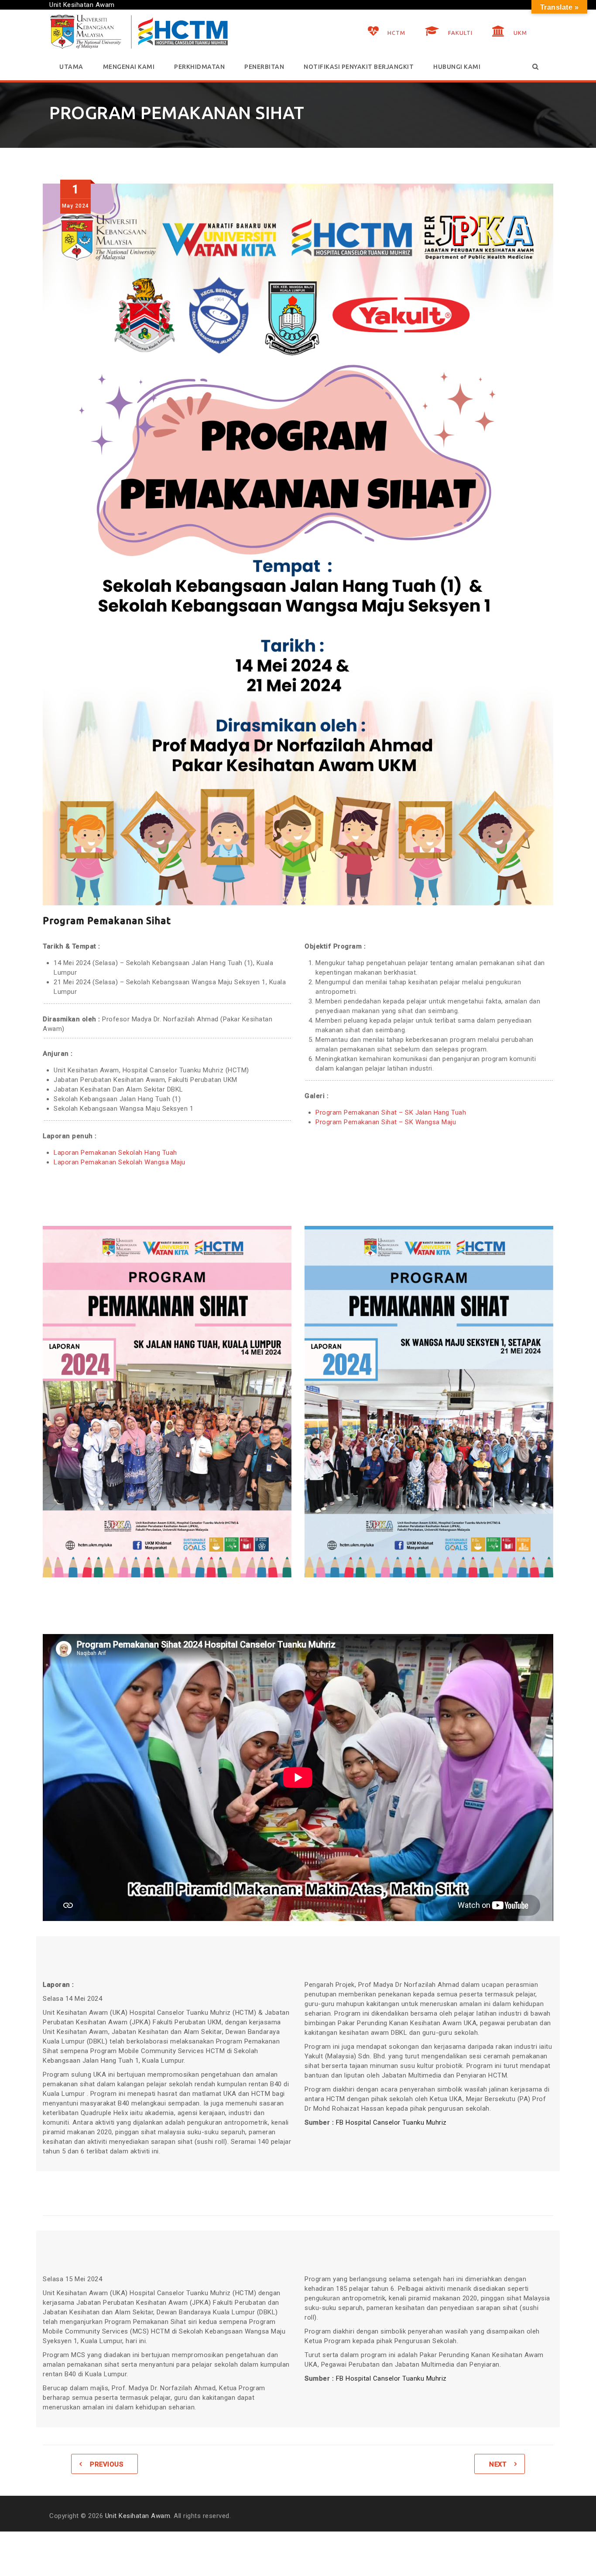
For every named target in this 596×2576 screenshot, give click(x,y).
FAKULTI (460, 33)
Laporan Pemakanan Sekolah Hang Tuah (115, 1153)
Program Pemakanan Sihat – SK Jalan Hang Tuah (391, 1112)
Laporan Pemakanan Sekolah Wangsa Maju (120, 1162)
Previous (106, 2464)
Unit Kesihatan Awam (138, 2516)
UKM (520, 33)
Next (498, 2464)
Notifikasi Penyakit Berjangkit (359, 67)
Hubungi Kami (457, 67)
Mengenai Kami (129, 67)
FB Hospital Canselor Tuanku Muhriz (391, 2122)
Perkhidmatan (199, 67)
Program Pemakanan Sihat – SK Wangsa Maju (386, 1122)
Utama (71, 67)
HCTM (396, 33)
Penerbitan (264, 67)
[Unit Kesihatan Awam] (139, 32)
